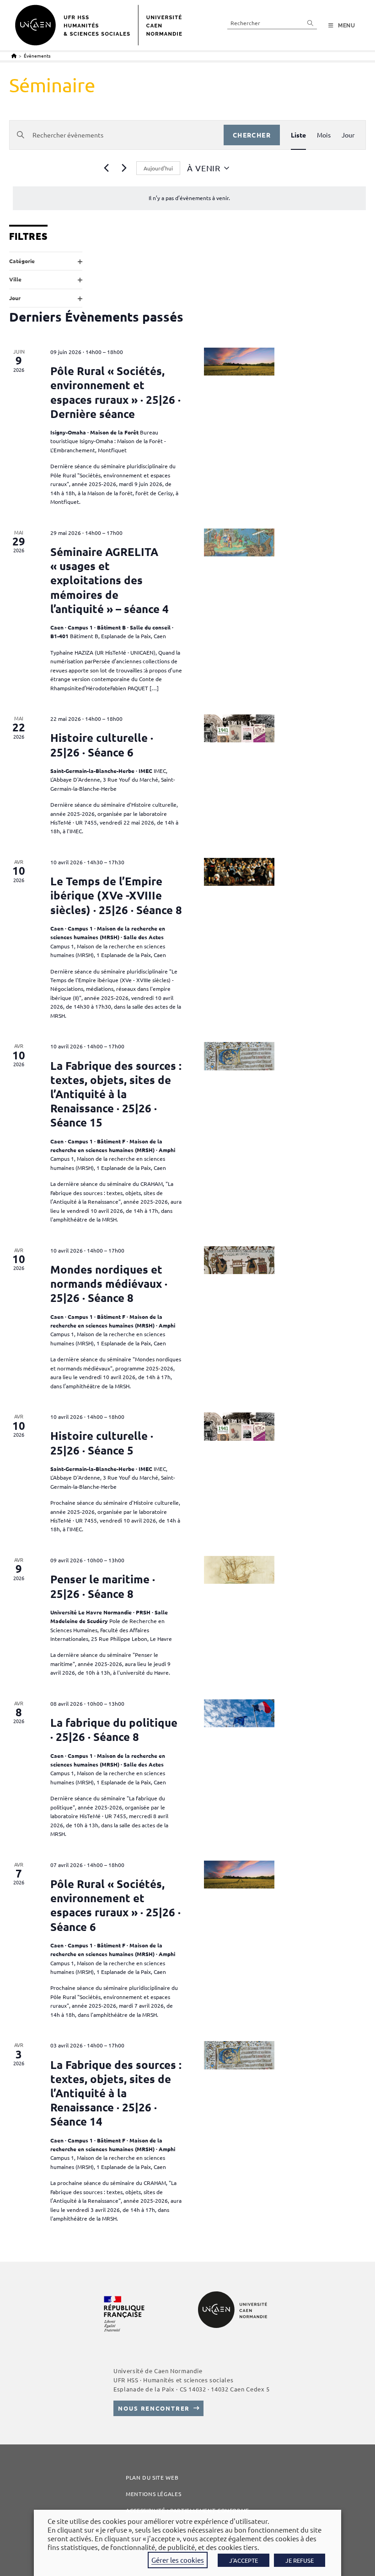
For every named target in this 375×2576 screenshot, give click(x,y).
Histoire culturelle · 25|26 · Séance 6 (102, 745)
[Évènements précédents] (106, 168)
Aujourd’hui (158, 168)
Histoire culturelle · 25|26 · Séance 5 (102, 1443)
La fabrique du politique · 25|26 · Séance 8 (114, 1730)
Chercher (252, 135)
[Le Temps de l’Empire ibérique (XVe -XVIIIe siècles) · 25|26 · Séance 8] (239, 872)
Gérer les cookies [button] (178, 2560)
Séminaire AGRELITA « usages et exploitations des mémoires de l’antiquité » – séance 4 (110, 580)
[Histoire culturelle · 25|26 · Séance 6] (239, 729)
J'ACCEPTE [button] (244, 2560)
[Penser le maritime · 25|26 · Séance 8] (239, 1570)
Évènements (37, 56)
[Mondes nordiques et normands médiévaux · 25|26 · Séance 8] (239, 1260)
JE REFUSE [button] (300, 2560)
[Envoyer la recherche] (311, 23)
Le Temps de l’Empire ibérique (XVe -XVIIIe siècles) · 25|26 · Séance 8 (116, 895)
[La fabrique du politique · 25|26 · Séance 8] (239, 1714)
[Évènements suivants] (124, 168)
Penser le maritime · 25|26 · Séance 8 (103, 1586)
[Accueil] (14, 56)
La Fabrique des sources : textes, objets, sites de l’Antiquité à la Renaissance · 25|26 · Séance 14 (116, 2093)
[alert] (189, 198)
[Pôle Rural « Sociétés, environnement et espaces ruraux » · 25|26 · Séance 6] (239, 1875)
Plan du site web (152, 2477)
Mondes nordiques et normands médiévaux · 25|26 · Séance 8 (109, 1283)
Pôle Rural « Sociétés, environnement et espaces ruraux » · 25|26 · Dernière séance (115, 392)
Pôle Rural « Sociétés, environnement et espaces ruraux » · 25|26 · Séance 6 (115, 1905)
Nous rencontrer (154, 2408)
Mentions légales (153, 2494)
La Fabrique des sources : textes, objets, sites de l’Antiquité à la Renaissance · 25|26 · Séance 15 (116, 1094)
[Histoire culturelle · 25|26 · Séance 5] (239, 1427)
